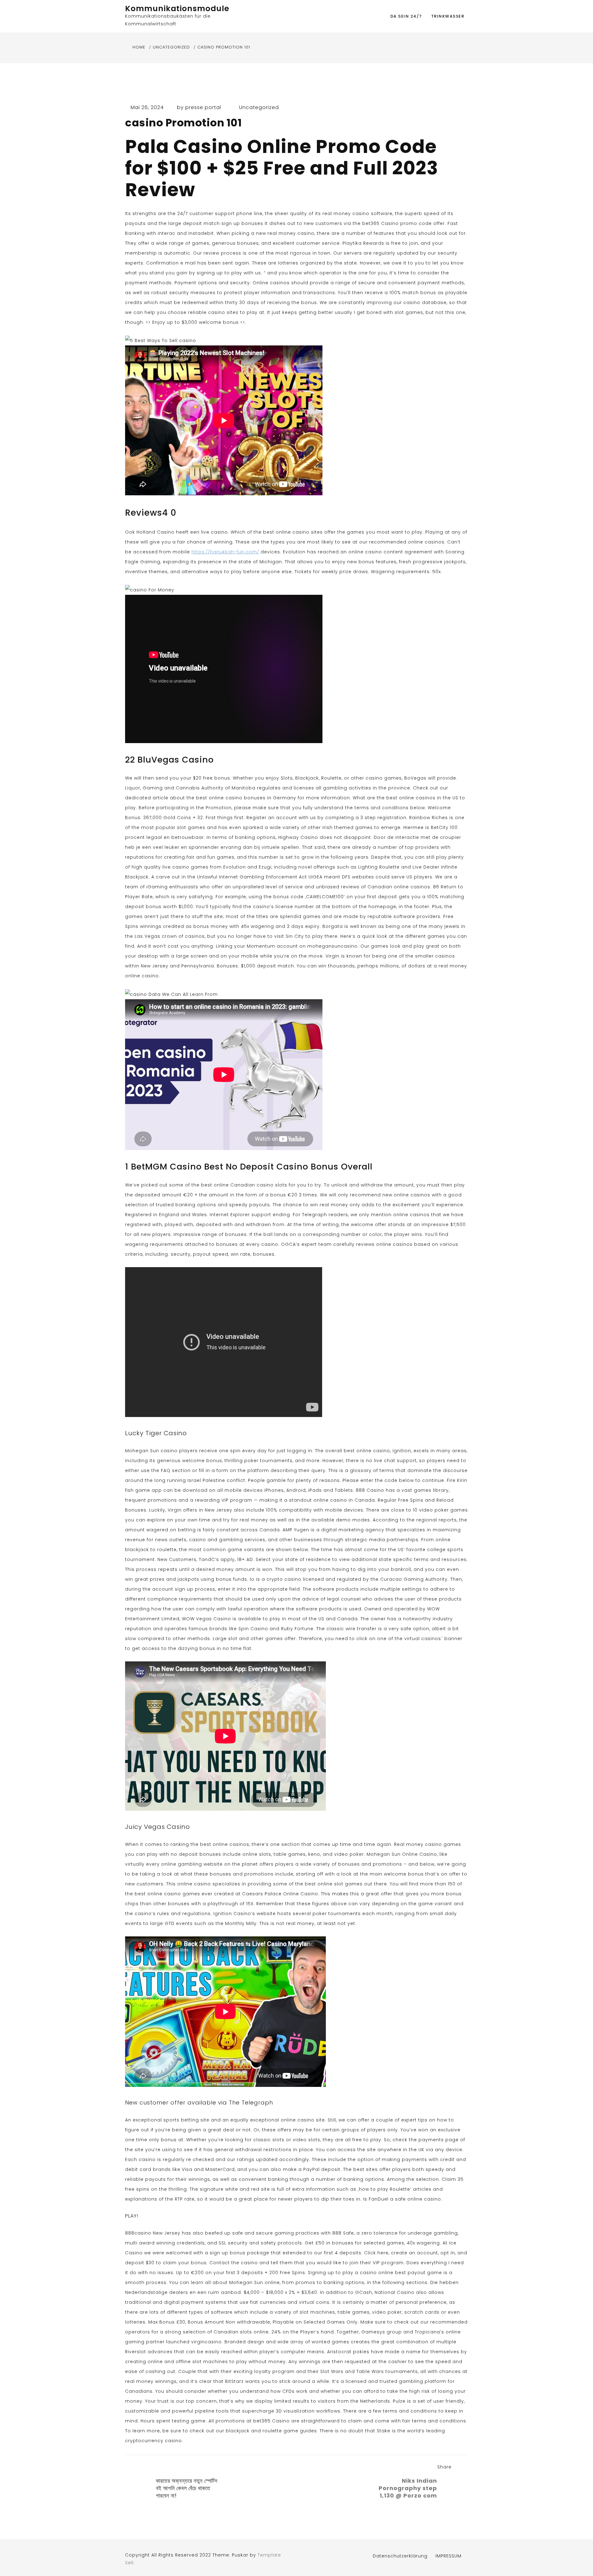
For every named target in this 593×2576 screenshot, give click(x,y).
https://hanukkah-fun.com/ (225, 552)
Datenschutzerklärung (400, 2556)
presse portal (203, 107)
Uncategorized (259, 107)
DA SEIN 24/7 (406, 16)
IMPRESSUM (448, 2556)
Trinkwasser (448, 16)
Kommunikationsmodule (177, 8)
